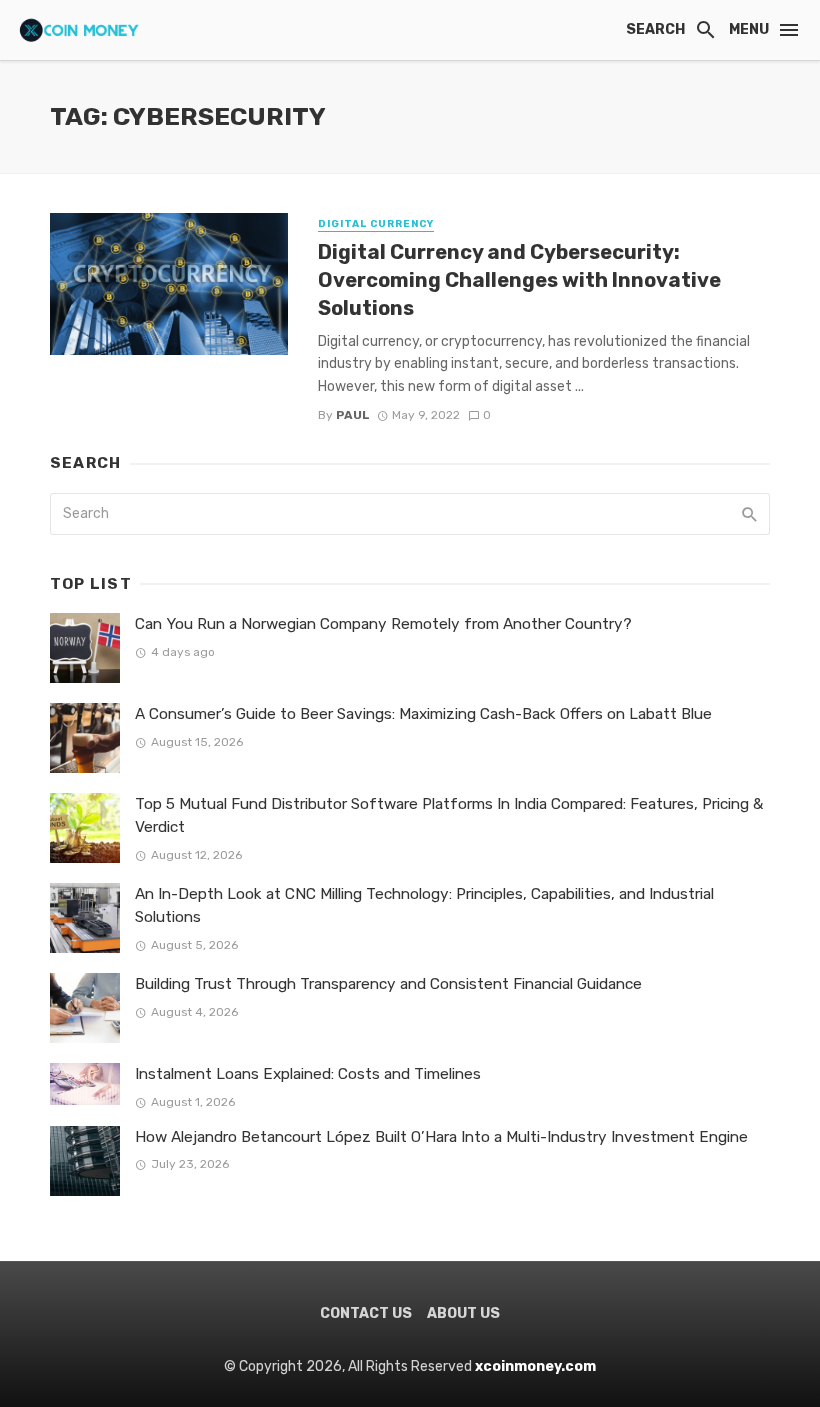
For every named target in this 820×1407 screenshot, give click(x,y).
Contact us (366, 1313)
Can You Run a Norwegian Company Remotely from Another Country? (383, 624)
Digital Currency (376, 224)
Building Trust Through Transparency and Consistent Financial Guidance (388, 984)
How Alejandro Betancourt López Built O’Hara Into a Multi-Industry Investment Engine (441, 1137)
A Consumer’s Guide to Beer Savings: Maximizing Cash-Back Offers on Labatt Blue (423, 714)
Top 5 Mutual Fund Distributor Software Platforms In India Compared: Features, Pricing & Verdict (449, 815)
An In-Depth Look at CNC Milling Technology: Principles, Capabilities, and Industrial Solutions (424, 905)
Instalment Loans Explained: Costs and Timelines (308, 1074)
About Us (463, 1313)
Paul (353, 415)
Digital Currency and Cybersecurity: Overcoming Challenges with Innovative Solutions (519, 280)
